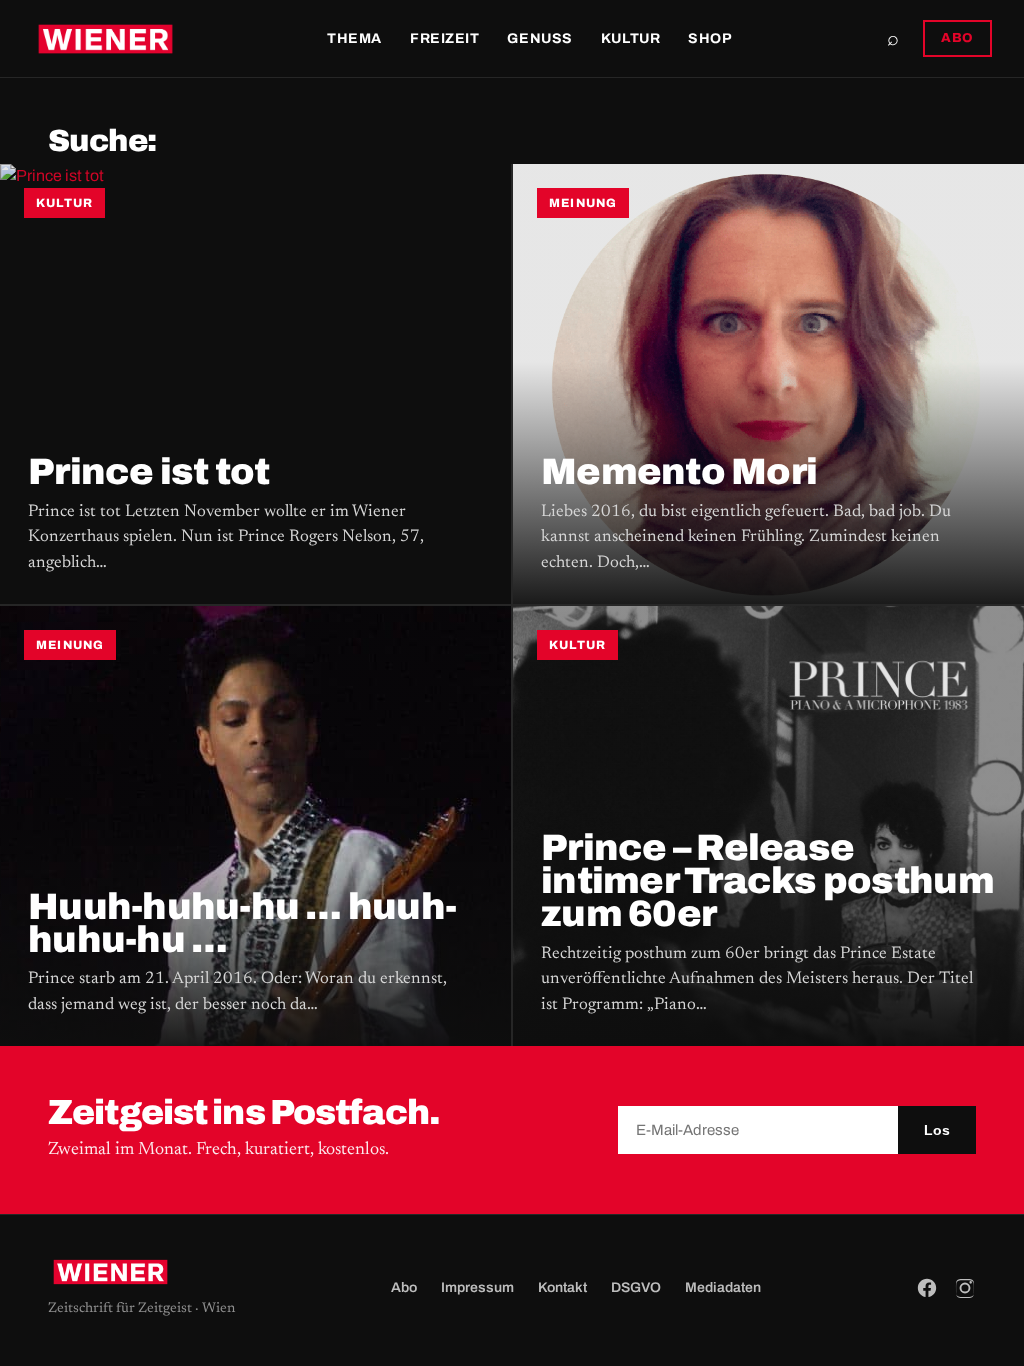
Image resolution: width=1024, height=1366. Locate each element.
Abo (404, 1287)
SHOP (710, 38)
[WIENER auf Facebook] (927, 1288)
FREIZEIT (444, 38)
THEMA (354, 38)
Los (937, 1130)
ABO (957, 38)
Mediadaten (723, 1287)
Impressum (477, 1287)
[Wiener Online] (105, 39)
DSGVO (636, 1287)
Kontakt (562, 1287)
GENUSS (539, 38)
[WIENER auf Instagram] (965, 1288)
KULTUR (630, 38)
